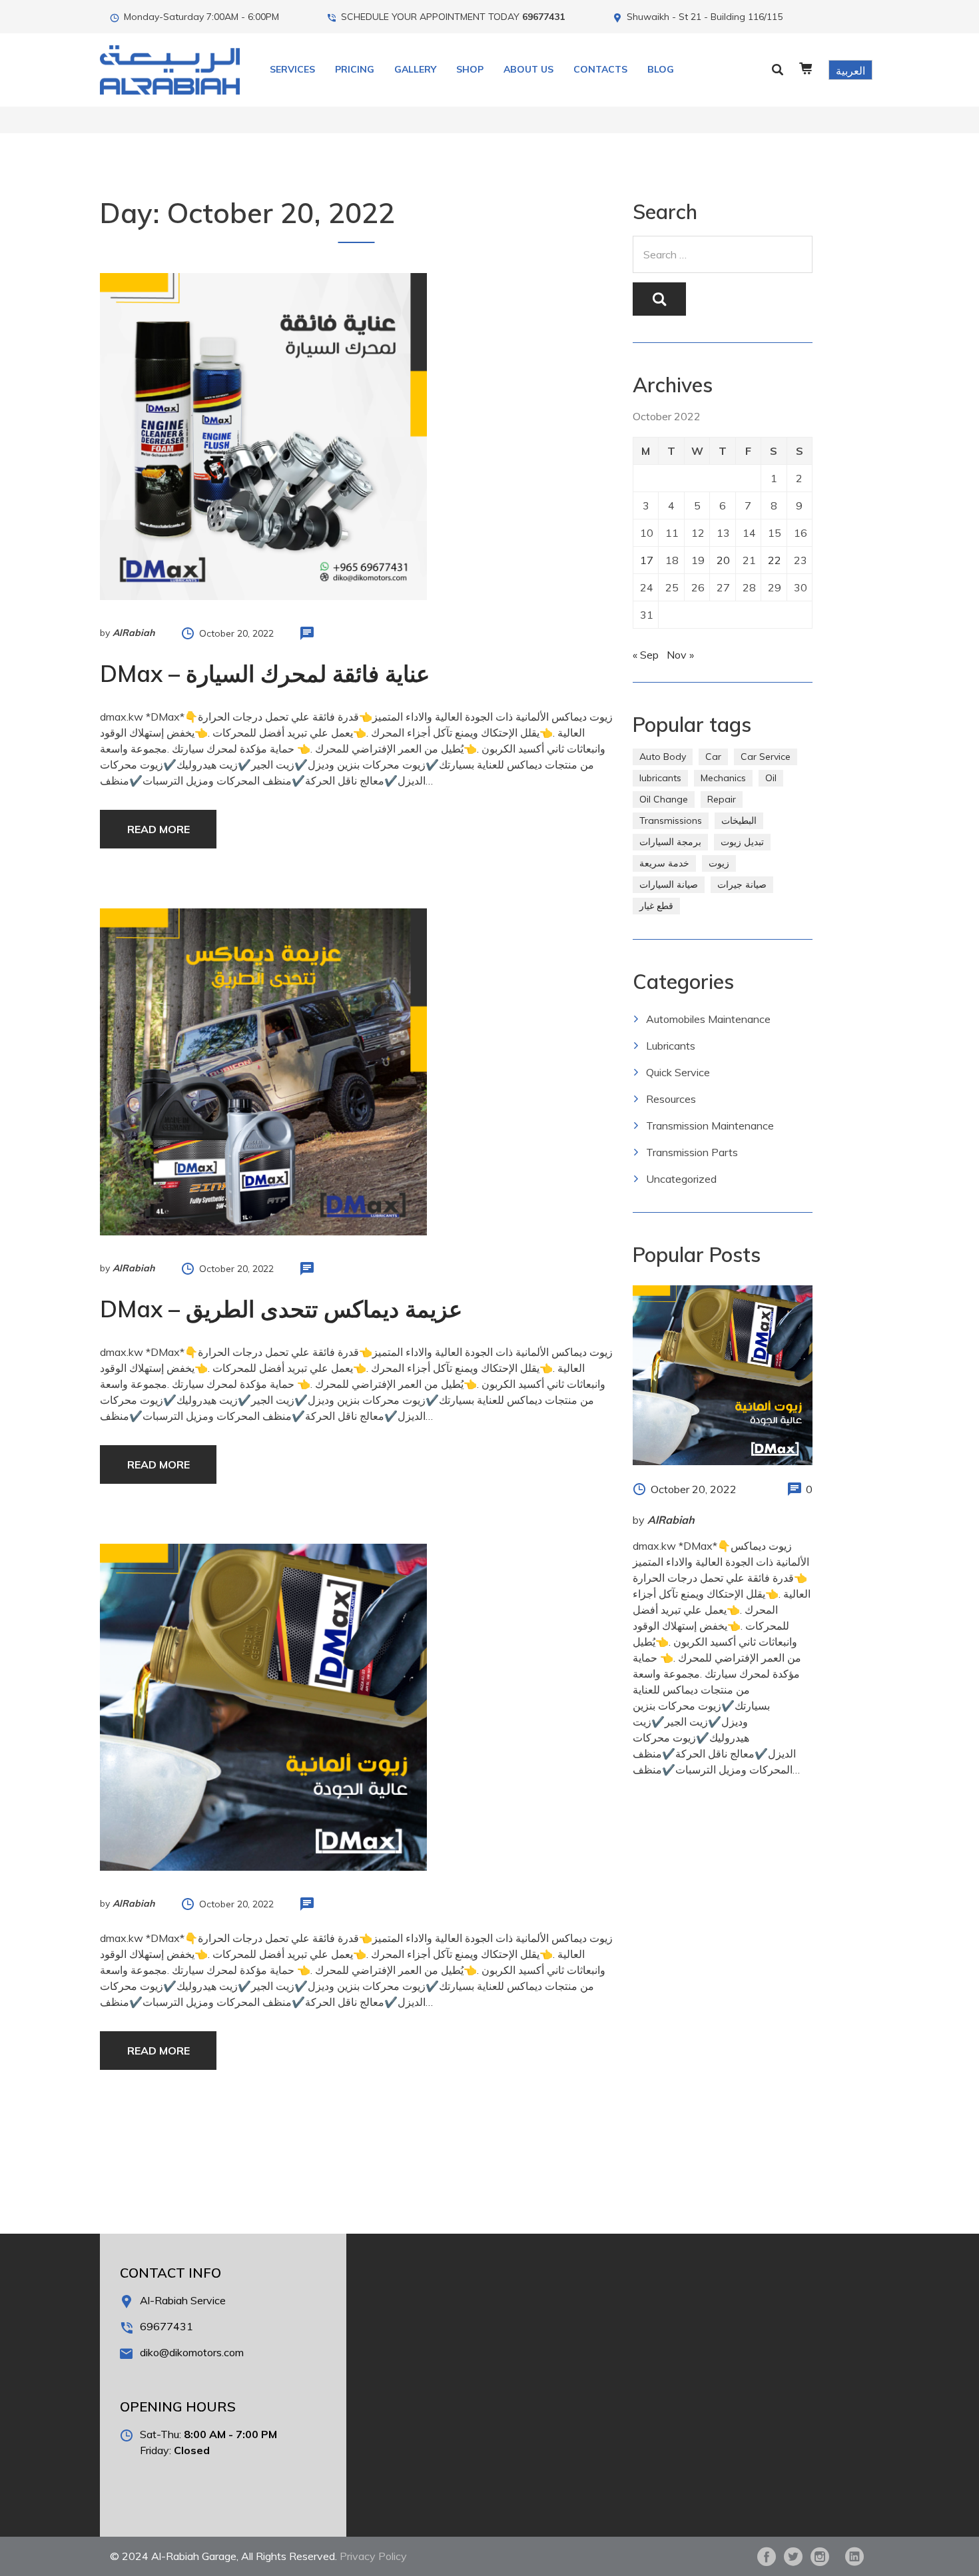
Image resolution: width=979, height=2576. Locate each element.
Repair (722, 799)
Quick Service (678, 1072)
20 (723, 560)
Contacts (600, 69)
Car (713, 757)
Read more (159, 829)
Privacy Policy (373, 2556)
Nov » (680, 655)
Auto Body (663, 757)
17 (647, 560)
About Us (528, 69)
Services (292, 69)
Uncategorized (681, 1179)
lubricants (660, 778)
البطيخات (739, 820)
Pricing (355, 69)
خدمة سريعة (664, 863)
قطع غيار (656, 906)
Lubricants (671, 1046)
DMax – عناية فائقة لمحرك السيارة (265, 674)
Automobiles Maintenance (708, 1019)
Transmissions (671, 820)
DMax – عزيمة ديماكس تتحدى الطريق (281, 1309)
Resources (671, 1099)
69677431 (543, 17)
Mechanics (723, 778)
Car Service (766, 757)
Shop (470, 69)
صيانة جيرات (742, 884)
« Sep (646, 655)
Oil (771, 778)
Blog (661, 69)
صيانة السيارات (669, 884)
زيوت (719, 863)
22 (775, 560)
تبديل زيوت (742, 842)
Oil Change (664, 799)
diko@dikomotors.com (192, 2352)
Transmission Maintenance (710, 1126)
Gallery (415, 69)
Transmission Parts (692, 1152)
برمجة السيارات (670, 842)
